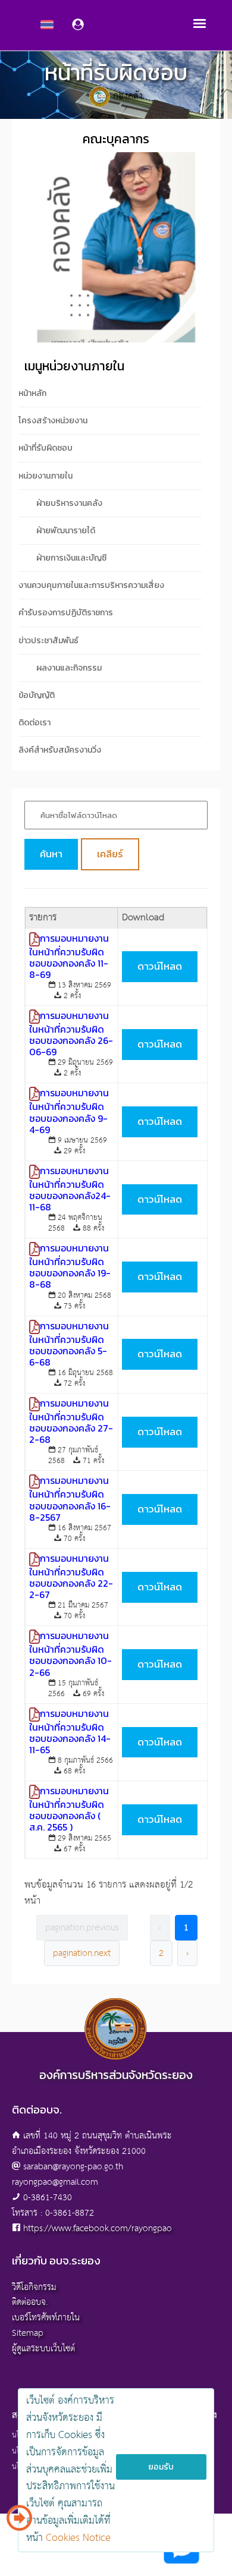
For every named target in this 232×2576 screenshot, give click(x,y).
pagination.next (82, 1953)
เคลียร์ (110, 854)
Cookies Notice (78, 2538)
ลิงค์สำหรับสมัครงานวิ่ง (60, 750)
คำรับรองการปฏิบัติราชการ (66, 613)
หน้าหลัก (32, 393)
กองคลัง (128, 96)
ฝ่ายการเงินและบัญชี (71, 558)
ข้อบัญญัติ (37, 695)
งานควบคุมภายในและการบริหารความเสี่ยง (91, 585)
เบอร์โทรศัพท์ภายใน (46, 2318)
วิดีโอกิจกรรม (34, 2287)
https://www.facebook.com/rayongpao (98, 2229)
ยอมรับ (161, 2467)
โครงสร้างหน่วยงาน (53, 421)
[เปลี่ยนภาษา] (19, 2522)
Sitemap (28, 2333)
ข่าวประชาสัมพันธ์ (48, 641)
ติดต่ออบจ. (30, 2302)
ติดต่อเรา (35, 723)
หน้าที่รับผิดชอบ (46, 448)
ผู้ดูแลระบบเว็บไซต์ (43, 2349)
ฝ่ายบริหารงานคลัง (69, 503)
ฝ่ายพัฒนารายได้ (66, 531)
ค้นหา (51, 854)
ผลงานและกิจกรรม (69, 668)
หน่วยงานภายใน (46, 476)
